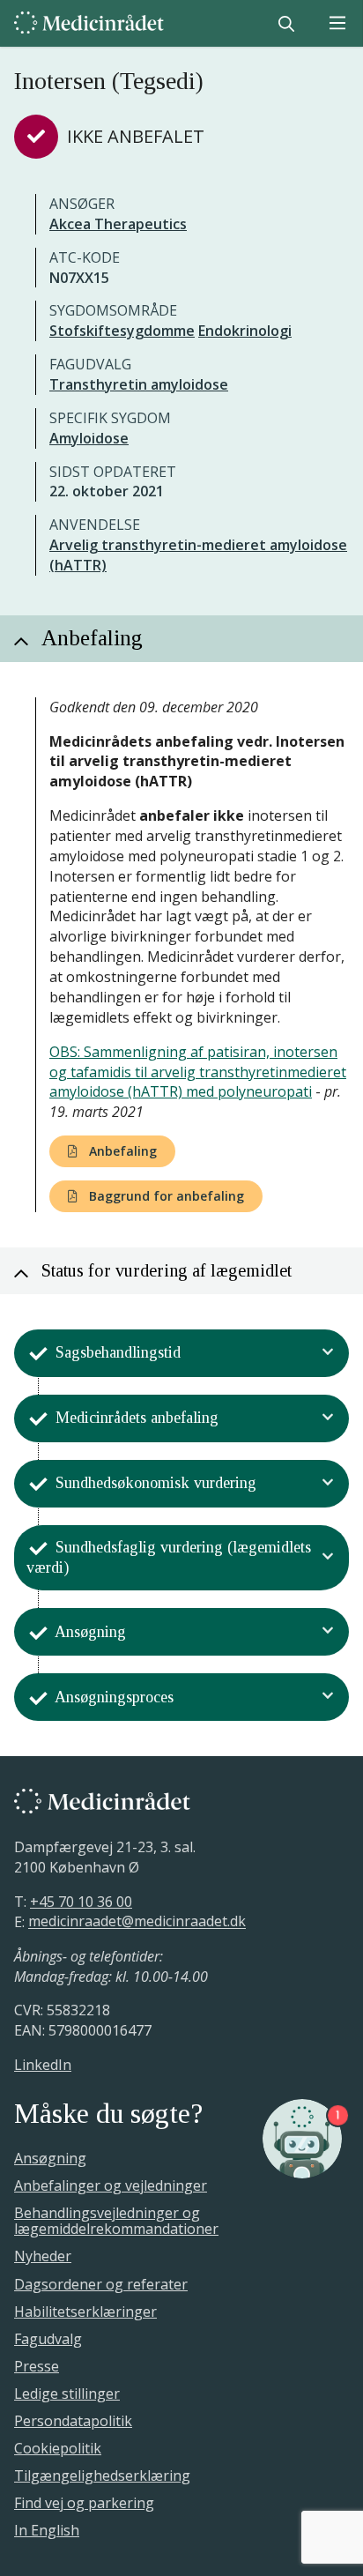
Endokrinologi (245, 331)
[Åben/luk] (328, 1353)
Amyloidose (89, 438)
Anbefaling (121, 1151)
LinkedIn (43, 2065)
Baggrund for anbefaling (165, 1196)
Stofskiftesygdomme (122, 331)
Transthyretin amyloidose (139, 384)
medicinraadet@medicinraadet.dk (137, 1922)
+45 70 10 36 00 (81, 1902)
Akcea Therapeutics (118, 224)
